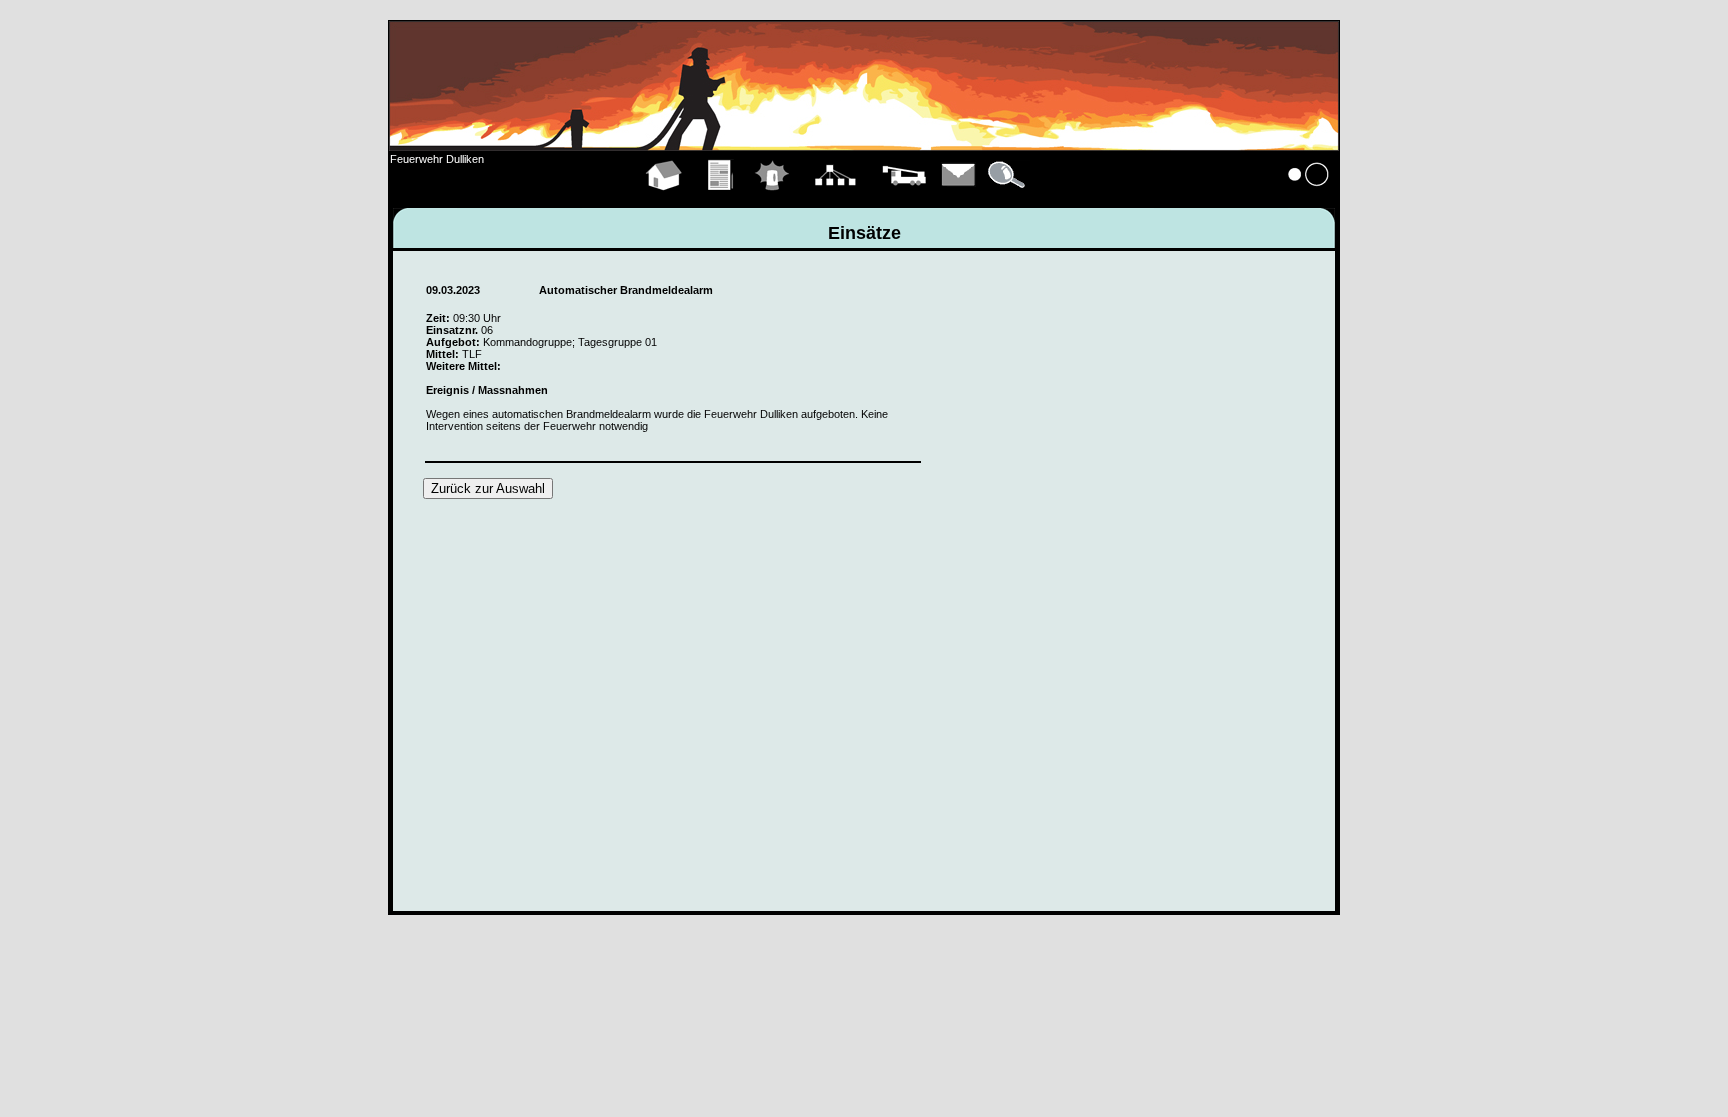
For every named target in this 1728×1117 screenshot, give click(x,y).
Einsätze (772, 198)
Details (1008, 198)
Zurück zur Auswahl (488, 488)
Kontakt (959, 198)
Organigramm (835, 198)
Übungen (721, 198)
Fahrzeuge (904, 198)
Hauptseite (664, 198)
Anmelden (1309, 198)
